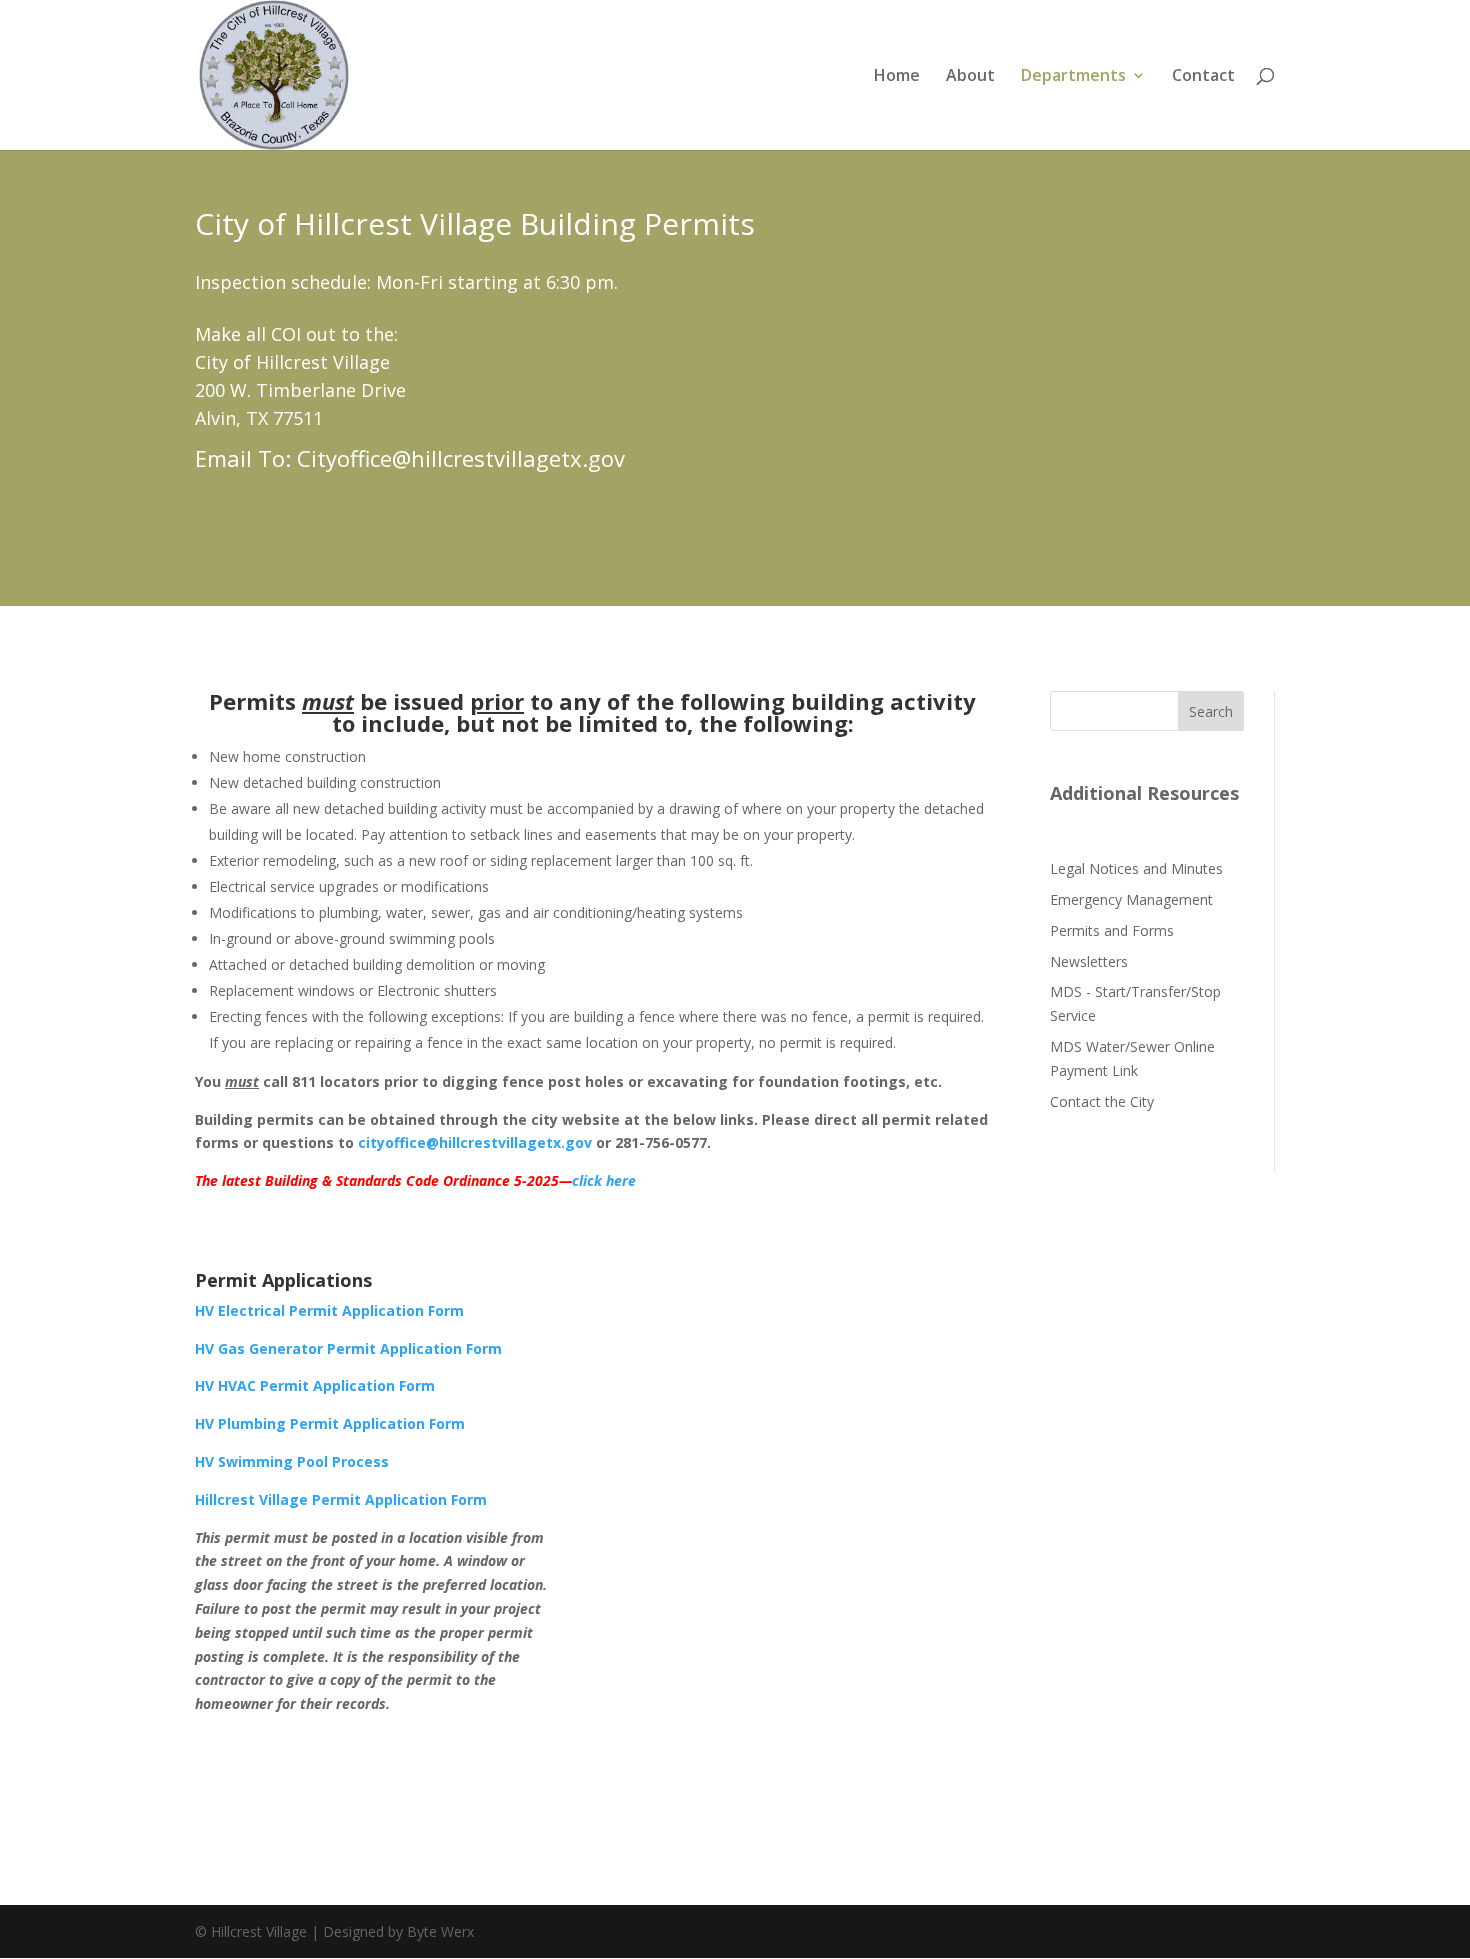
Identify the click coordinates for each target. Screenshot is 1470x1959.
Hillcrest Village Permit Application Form (341, 1499)
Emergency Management (1131, 899)
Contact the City (1102, 1101)
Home (897, 77)
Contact (1203, 77)
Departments (1073, 77)
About (970, 77)
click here (604, 1180)
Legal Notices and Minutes (1136, 868)
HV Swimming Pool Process (292, 1461)
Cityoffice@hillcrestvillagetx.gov (461, 458)
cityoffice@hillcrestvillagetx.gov (475, 1142)
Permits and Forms (1112, 930)
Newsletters (1089, 961)
